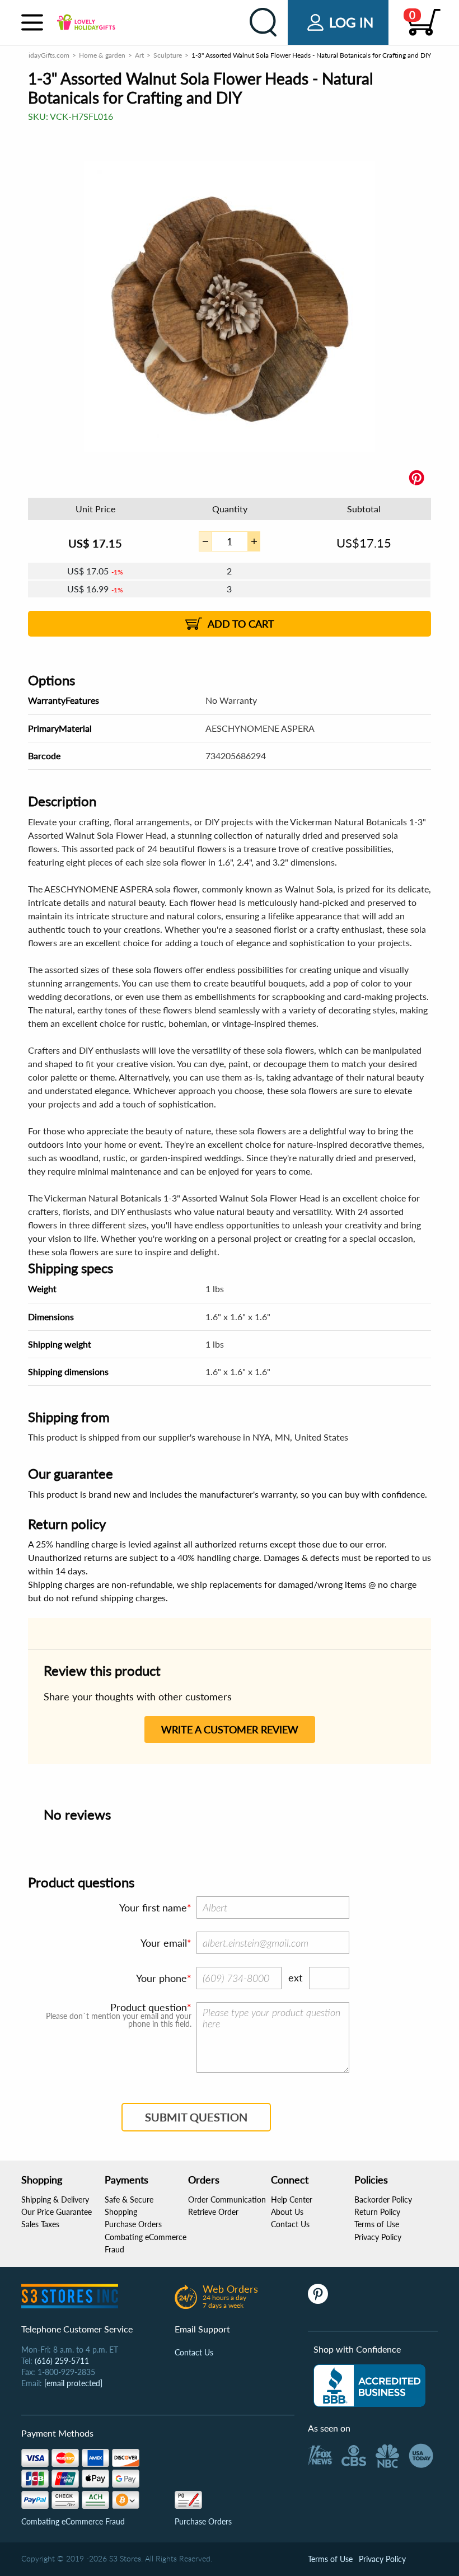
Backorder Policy (383, 2199)
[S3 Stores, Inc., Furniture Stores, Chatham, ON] (369, 2386)
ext (295, 1977)
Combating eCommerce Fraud (73, 2521)
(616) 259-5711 (62, 2361)
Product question (149, 2007)
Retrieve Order (213, 2212)
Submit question (196, 2117)
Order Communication (227, 2199)
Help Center (292, 2199)
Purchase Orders (133, 2224)
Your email (164, 1943)
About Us (287, 2212)
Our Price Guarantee (57, 2212)
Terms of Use (377, 2224)
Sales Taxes (40, 2224)
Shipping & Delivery (55, 2199)
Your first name (153, 1908)
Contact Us (290, 2224)
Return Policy (377, 2212)
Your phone (161, 1978)
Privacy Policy (378, 2237)
